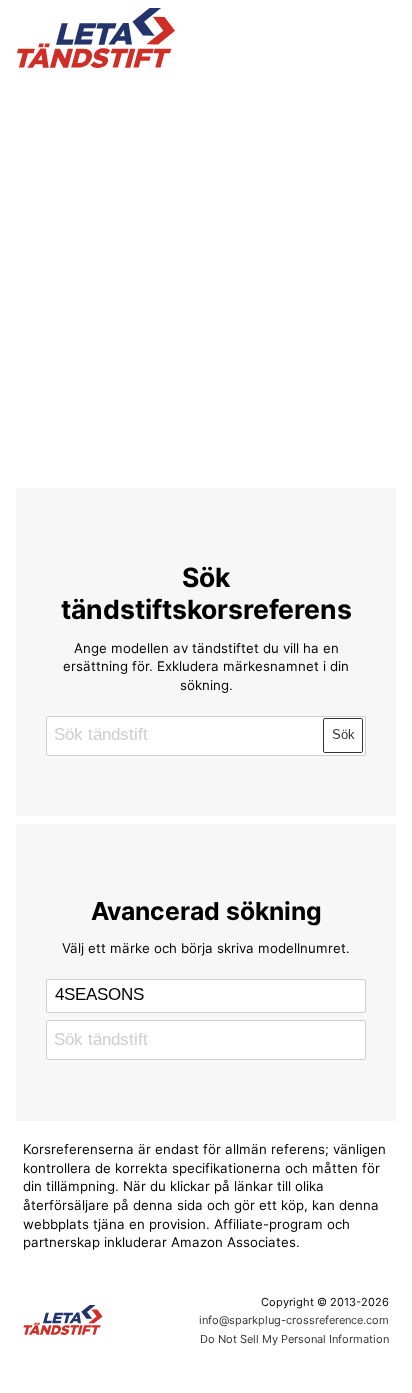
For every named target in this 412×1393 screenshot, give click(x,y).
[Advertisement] (206, 274)
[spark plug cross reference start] (206, 38)
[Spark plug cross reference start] (103, 1320)
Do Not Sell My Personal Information (294, 1339)
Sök (343, 734)
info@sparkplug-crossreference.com (294, 1320)
